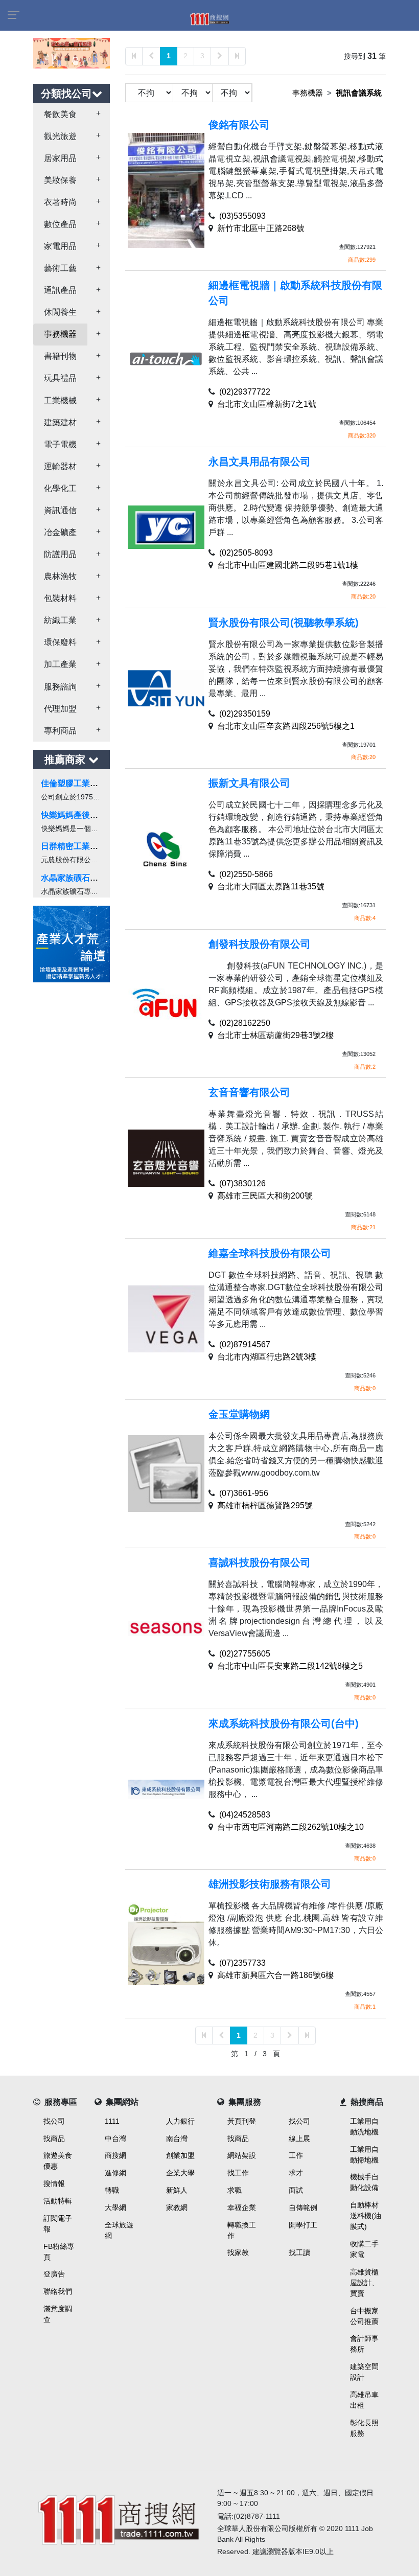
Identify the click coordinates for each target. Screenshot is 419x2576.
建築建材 (60, 422)
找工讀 (299, 2252)
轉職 (112, 2190)
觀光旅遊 (60, 136)
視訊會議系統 (359, 93)
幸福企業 (242, 2207)
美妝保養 (60, 180)
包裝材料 (60, 598)
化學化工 (60, 488)
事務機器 (60, 334)
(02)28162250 (245, 1023)
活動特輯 (58, 2201)
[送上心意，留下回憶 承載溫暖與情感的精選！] (72, 52)
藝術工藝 (60, 268)
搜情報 (54, 2183)
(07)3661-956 (244, 1493)
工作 (296, 2155)
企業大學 (180, 2173)
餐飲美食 (60, 114)
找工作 (238, 2173)
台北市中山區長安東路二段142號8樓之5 (290, 1666)
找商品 (54, 2138)
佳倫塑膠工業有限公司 (82, 783)
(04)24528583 (245, 1815)
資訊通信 (60, 510)
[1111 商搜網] (118, 2517)
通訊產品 (60, 290)
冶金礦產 (60, 532)
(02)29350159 (245, 714)
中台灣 (115, 2138)
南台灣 (177, 2138)
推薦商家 (66, 760)
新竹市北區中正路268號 (261, 228)
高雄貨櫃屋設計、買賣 (364, 2283)
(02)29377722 (245, 392)
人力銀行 (180, 2121)
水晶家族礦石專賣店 (78, 878)
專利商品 (60, 731)
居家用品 (60, 158)
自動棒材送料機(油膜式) (366, 2216)
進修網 (115, 2173)
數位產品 (60, 224)
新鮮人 (177, 2190)
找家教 (238, 2252)
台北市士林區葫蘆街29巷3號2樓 (275, 1035)
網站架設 (242, 2155)
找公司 (54, 2121)
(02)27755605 (245, 1654)
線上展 (299, 2138)
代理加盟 (60, 709)
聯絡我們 (58, 2291)
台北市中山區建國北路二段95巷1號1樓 (288, 565)
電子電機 (60, 444)
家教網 (177, 2207)
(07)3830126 (242, 1183)
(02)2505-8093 (246, 553)
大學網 (115, 2207)
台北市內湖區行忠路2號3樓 (267, 1357)
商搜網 (115, 2155)
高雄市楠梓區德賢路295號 (265, 1505)
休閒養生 (60, 312)
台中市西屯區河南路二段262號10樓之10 (290, 1827)
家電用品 (60, 246)
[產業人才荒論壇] (72, 943)
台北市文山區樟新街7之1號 (267, 404)
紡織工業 (60, 620)
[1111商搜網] (209, 18)
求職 (235, 2190)
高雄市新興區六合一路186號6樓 (275, 1975)
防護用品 (60, 554)
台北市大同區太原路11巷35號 (271, 887)
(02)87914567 (245, 1344)
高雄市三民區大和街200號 (265, 1196)
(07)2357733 (242, 1963)
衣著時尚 (60, 202)
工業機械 (60, 400)
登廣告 (54, 2274)
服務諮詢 (60, 687)
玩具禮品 (60, 378)
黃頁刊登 (242, 2121)
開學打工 (303, 2225)
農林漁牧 (60, 576)
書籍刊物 (60, 356)
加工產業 (60, 664)
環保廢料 (60, 642)
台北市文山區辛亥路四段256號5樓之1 (286, 726)
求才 (296, 2173)
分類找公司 (66, 94)
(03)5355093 (242, 216)
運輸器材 (60, 466)
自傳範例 (303, 2207)
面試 (296, 2190)
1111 (112, 2121)
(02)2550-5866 (246, 874)
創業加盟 (180, 2155)
